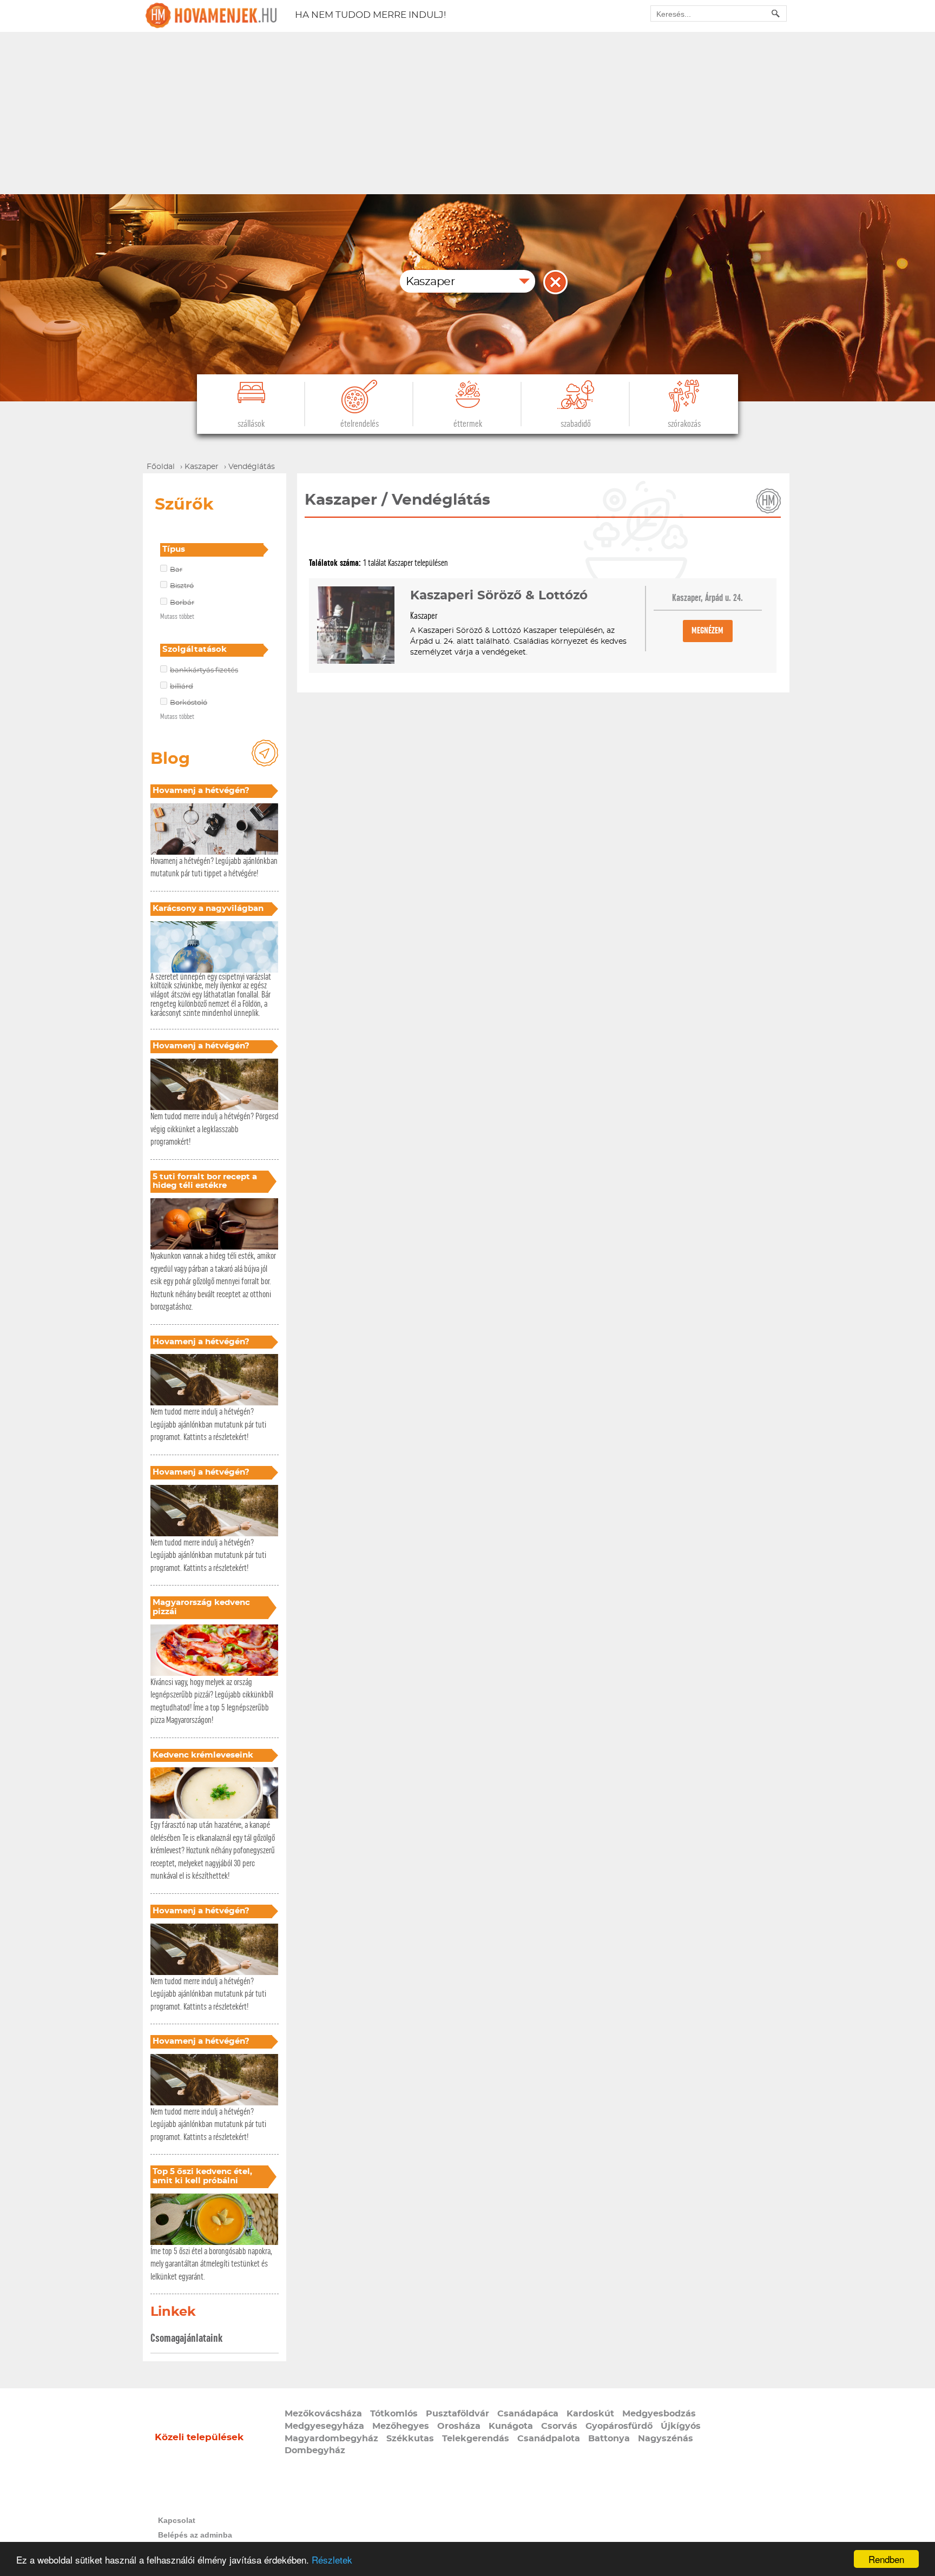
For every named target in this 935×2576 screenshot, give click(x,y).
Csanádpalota (549, 2439)
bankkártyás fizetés (204, 671)
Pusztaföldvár (457, 2414)
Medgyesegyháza (324, 2426)
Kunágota (511, 2426)
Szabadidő (576, 424)
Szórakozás (684, 424)
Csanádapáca (528, 2414)
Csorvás (559, 2426)
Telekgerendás (476, 2439)
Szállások (251, 424)
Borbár (182, 603)
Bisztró (182, 586)
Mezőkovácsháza (323, 2414)
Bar (176, 570)
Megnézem (707, 630)
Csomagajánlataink (186, 2338)
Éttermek (468, 424)
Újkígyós (681, 2426)
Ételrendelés (360, 424)
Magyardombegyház (331, 2439)
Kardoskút (590, 2414)
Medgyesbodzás (659, 2414)
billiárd (182, 687)
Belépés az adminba (195, 2535)
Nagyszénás (666, 2439)
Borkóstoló (189, 703)
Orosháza (459, 2426)
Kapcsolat (177, 2520)
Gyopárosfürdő (619, 2426)
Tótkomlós (394, 2414)
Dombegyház (315, 2450)
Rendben (886, 2559)
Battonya (609, 2439)
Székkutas (410, 2439)
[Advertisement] (467, 113)
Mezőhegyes (401, 2426)
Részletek (332, 2560)
